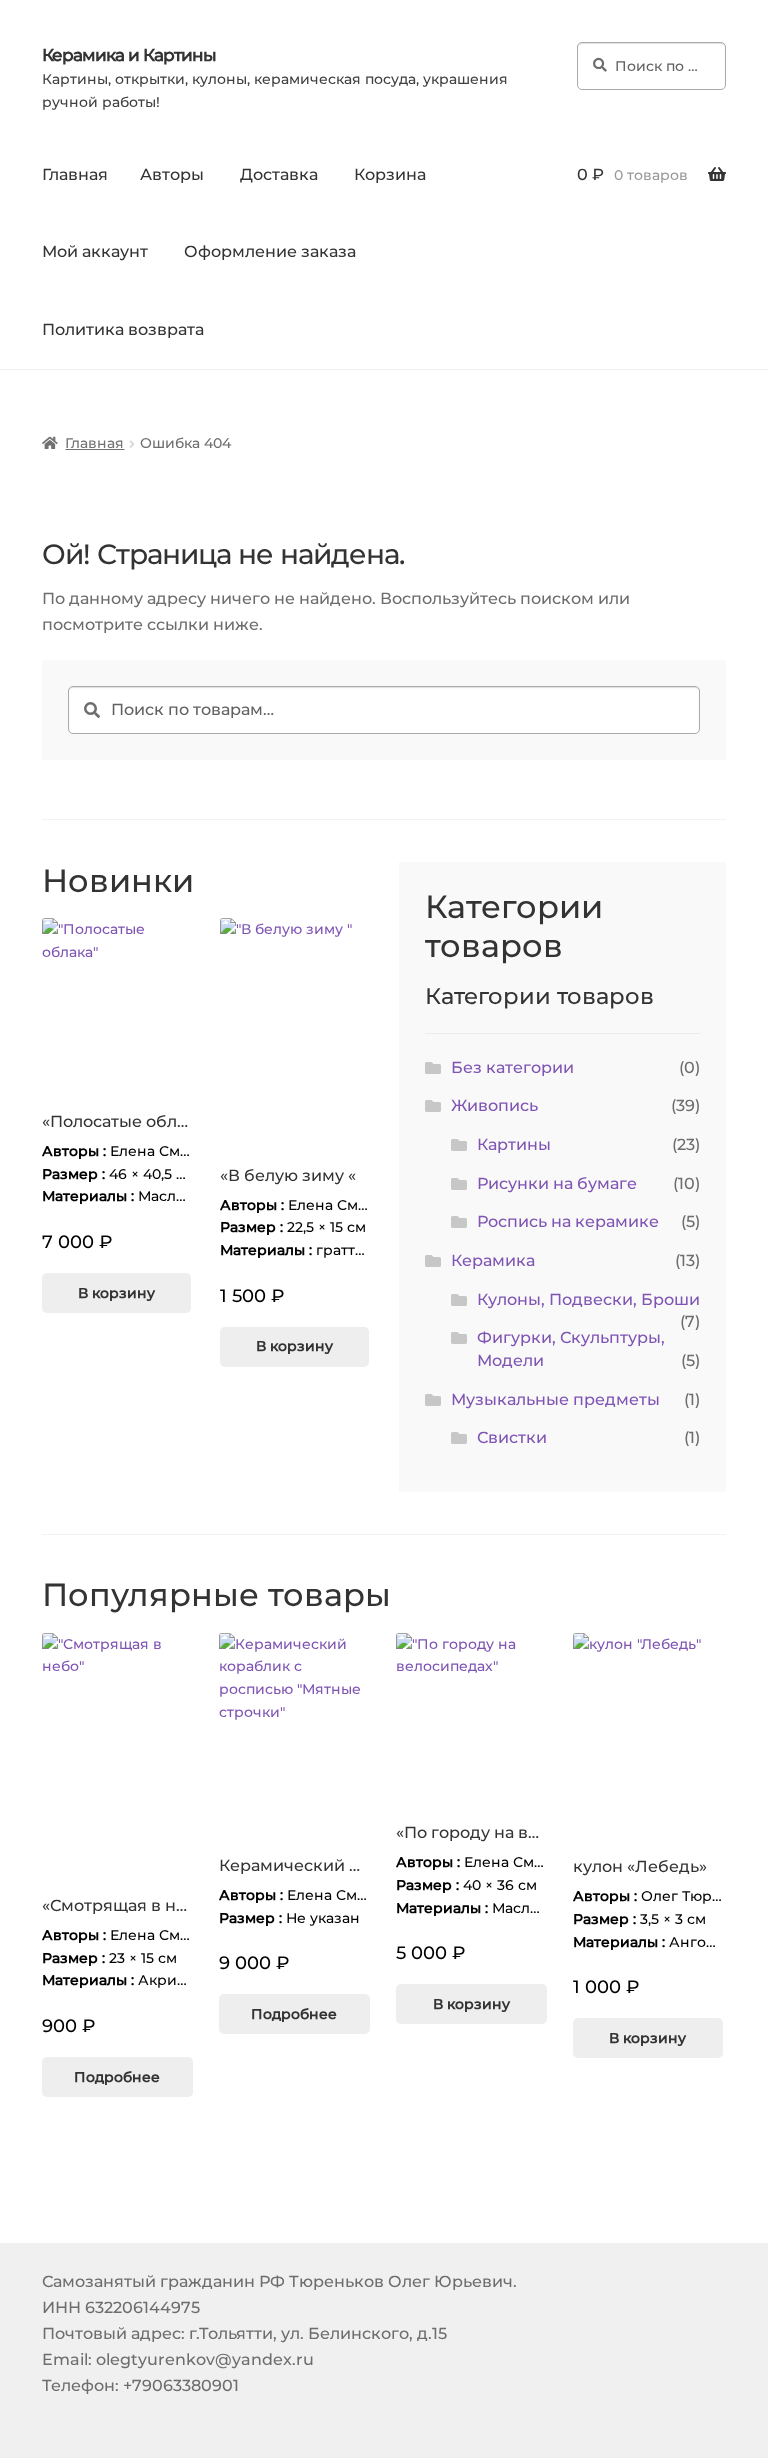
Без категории (512, 1067)
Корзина (390, 174)
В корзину (116, 1293)
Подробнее (117, 2077)
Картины (514, 1144)
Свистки (512, 1437)
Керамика (493, 1260)
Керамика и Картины (129, 55)
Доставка (279, 174)
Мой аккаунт (95, 251)
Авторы (172, 174)
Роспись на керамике (568, 1221)
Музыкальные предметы (555, 1399)
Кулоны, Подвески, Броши (588, 1299)
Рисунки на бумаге (557, 1183)
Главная (75, 174)
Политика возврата (123, 329)
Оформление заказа (270, 251)
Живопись (494, 1105)
